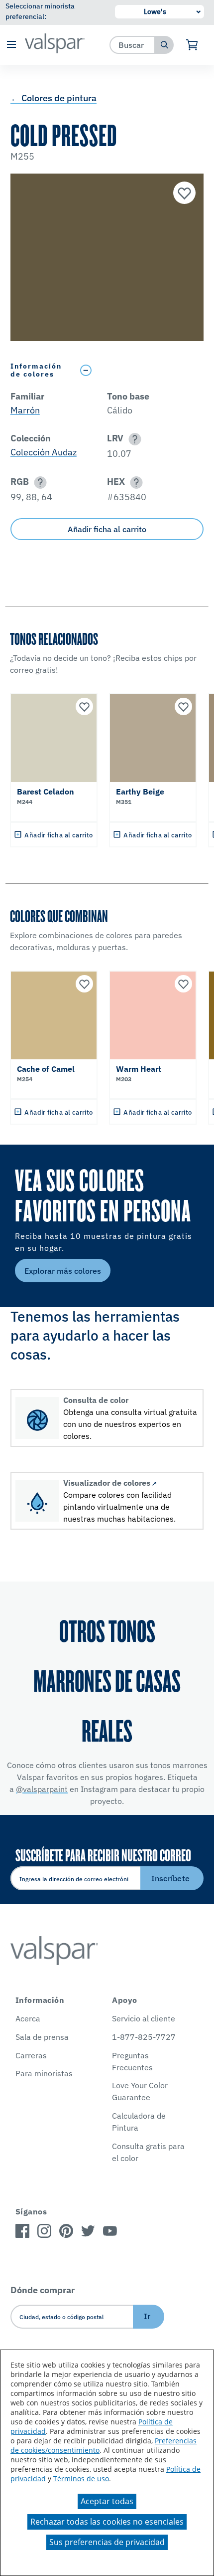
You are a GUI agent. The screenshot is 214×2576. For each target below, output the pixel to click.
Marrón (25, 410)
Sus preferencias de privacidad (107, 2542)
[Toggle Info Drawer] (140, 370)
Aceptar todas (107, 2501)
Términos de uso (81, 2478)
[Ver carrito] (192, 45)
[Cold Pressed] (183, 194)
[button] (11, 45)
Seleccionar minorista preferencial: (40, 11)
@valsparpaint (42, 1789)
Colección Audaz (44, 452)
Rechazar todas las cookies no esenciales (107, 2522)
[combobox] (133, 45)
